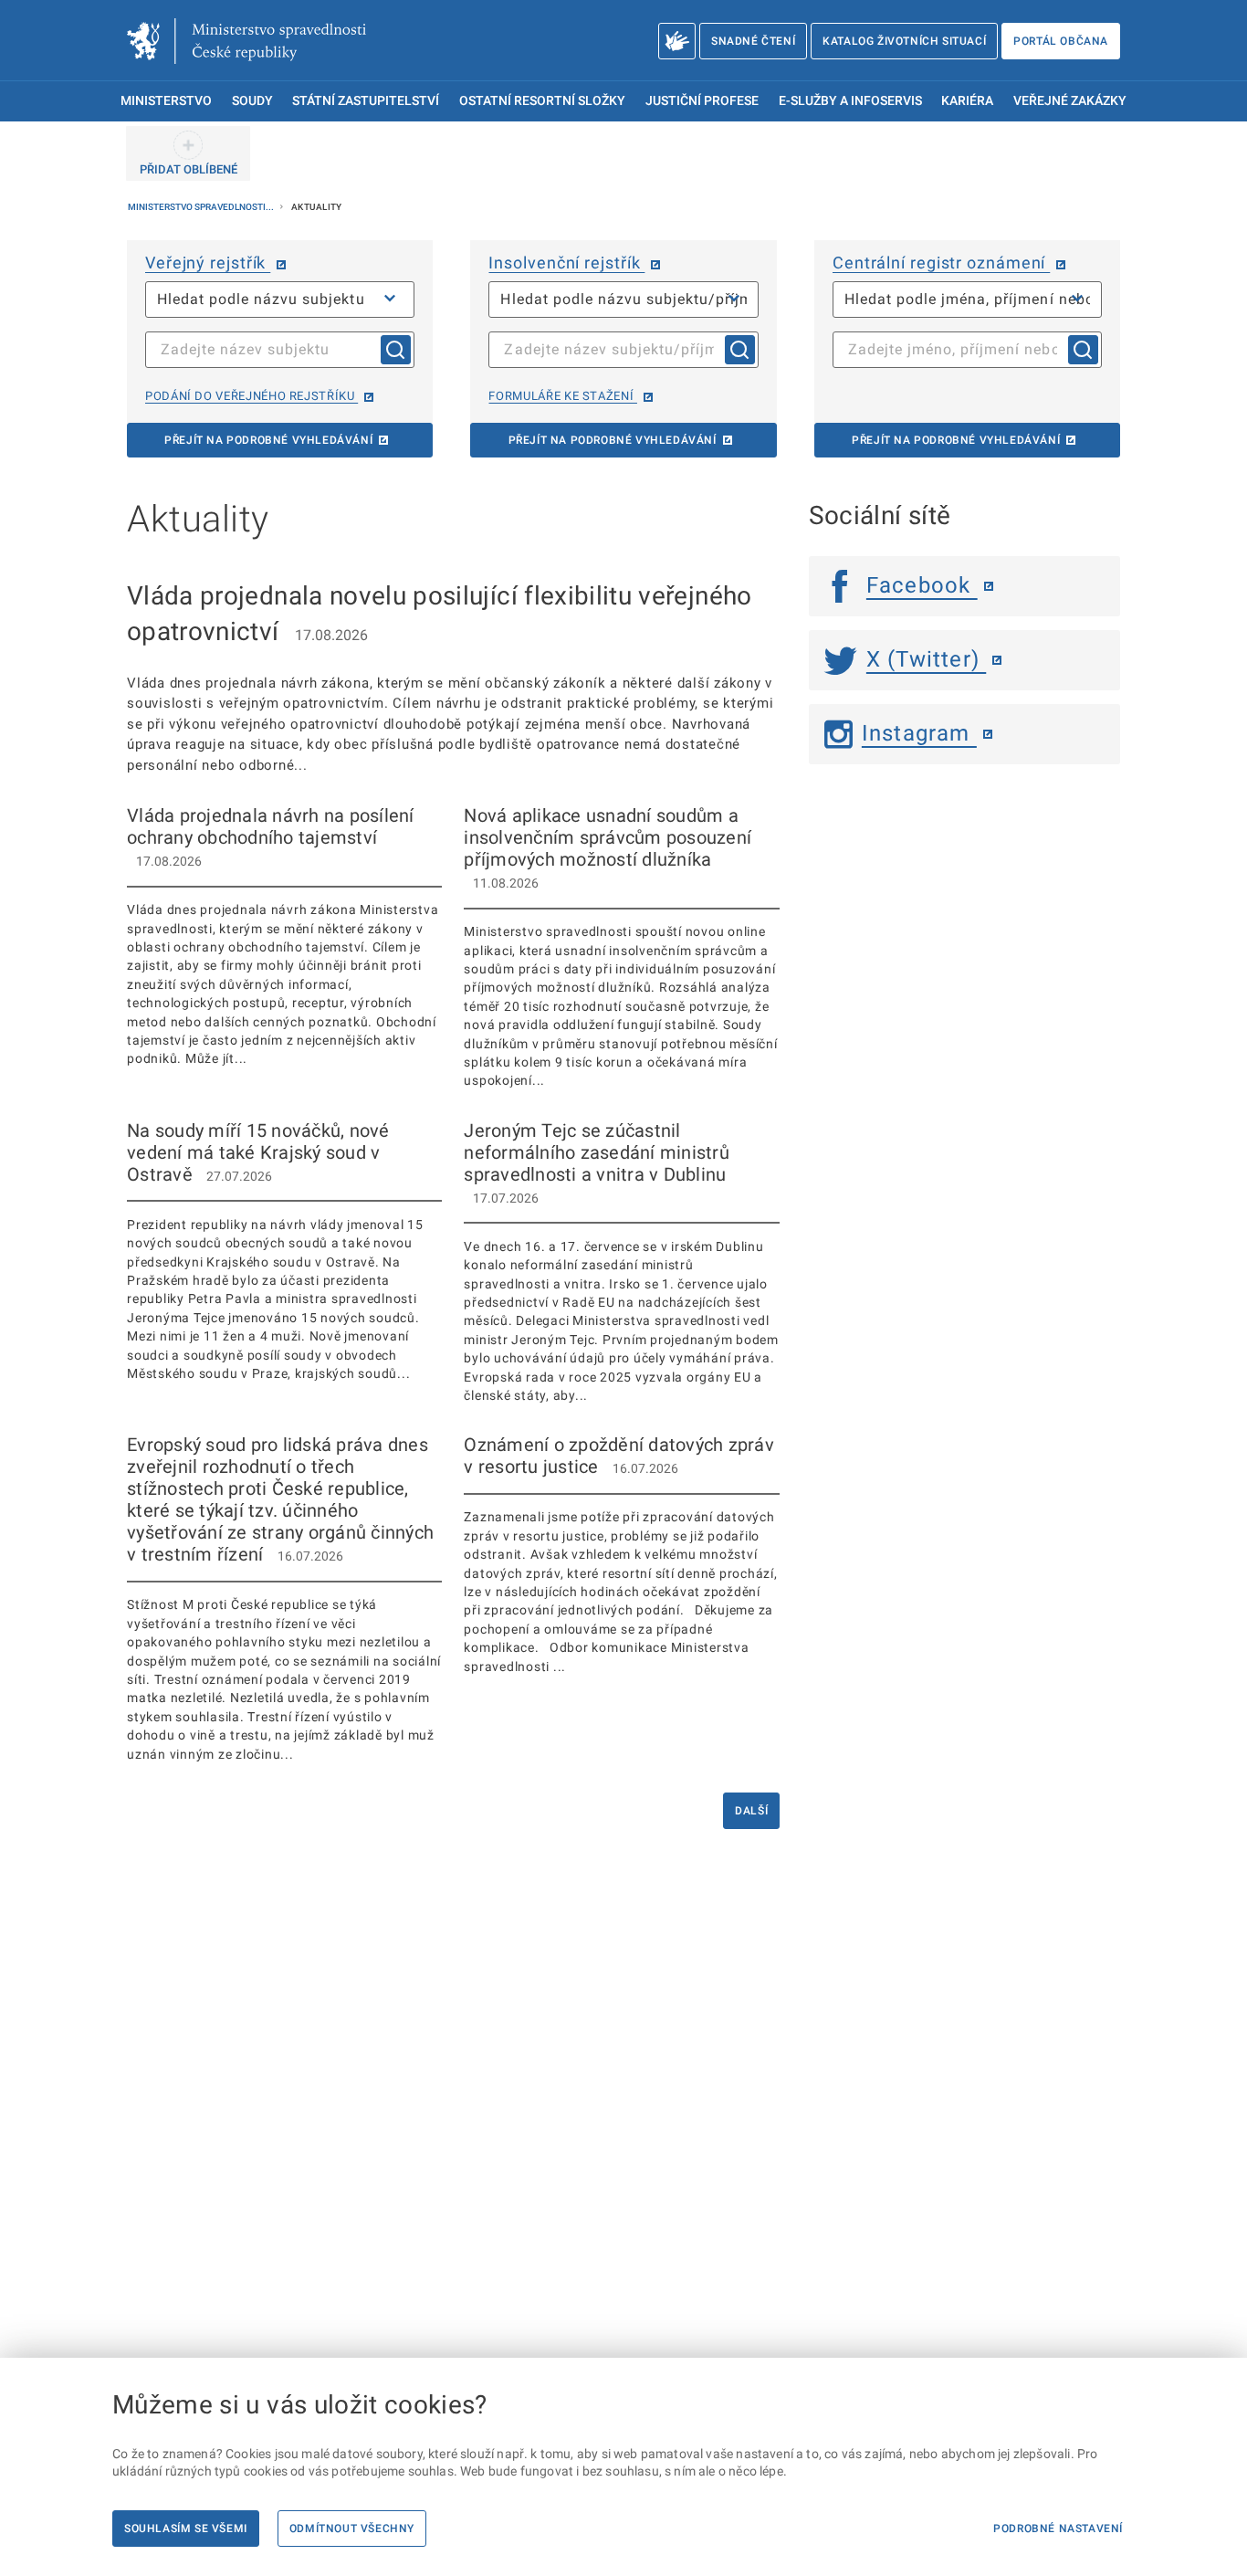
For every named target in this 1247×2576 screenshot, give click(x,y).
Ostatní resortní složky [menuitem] (542, 101)
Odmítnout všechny (352, 2529)
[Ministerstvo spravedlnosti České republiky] (246, 41)
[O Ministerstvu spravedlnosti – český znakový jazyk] (677, 41)
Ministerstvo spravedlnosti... (202, 207)
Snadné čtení (753, 41)
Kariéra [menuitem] (967, 101)
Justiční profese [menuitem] (702, 101)
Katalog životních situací (904, 41)
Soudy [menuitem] (252, 101)
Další (751, 1811)
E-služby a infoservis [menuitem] (850, 101)
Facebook (922, 585)
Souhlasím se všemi (186, 2529)
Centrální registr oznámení (941, 263)
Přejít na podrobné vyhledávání (268, 440)
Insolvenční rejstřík (566, 263)
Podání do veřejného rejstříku (251, 396)
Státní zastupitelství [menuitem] (366, 101)
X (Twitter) (926, 659)
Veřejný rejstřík (208, 263)
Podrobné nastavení (1058, 2529)
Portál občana (1061, 41)
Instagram (919, 733)
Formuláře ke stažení (562, 396)
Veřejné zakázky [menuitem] (1070, 101)
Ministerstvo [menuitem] (166, 101)
